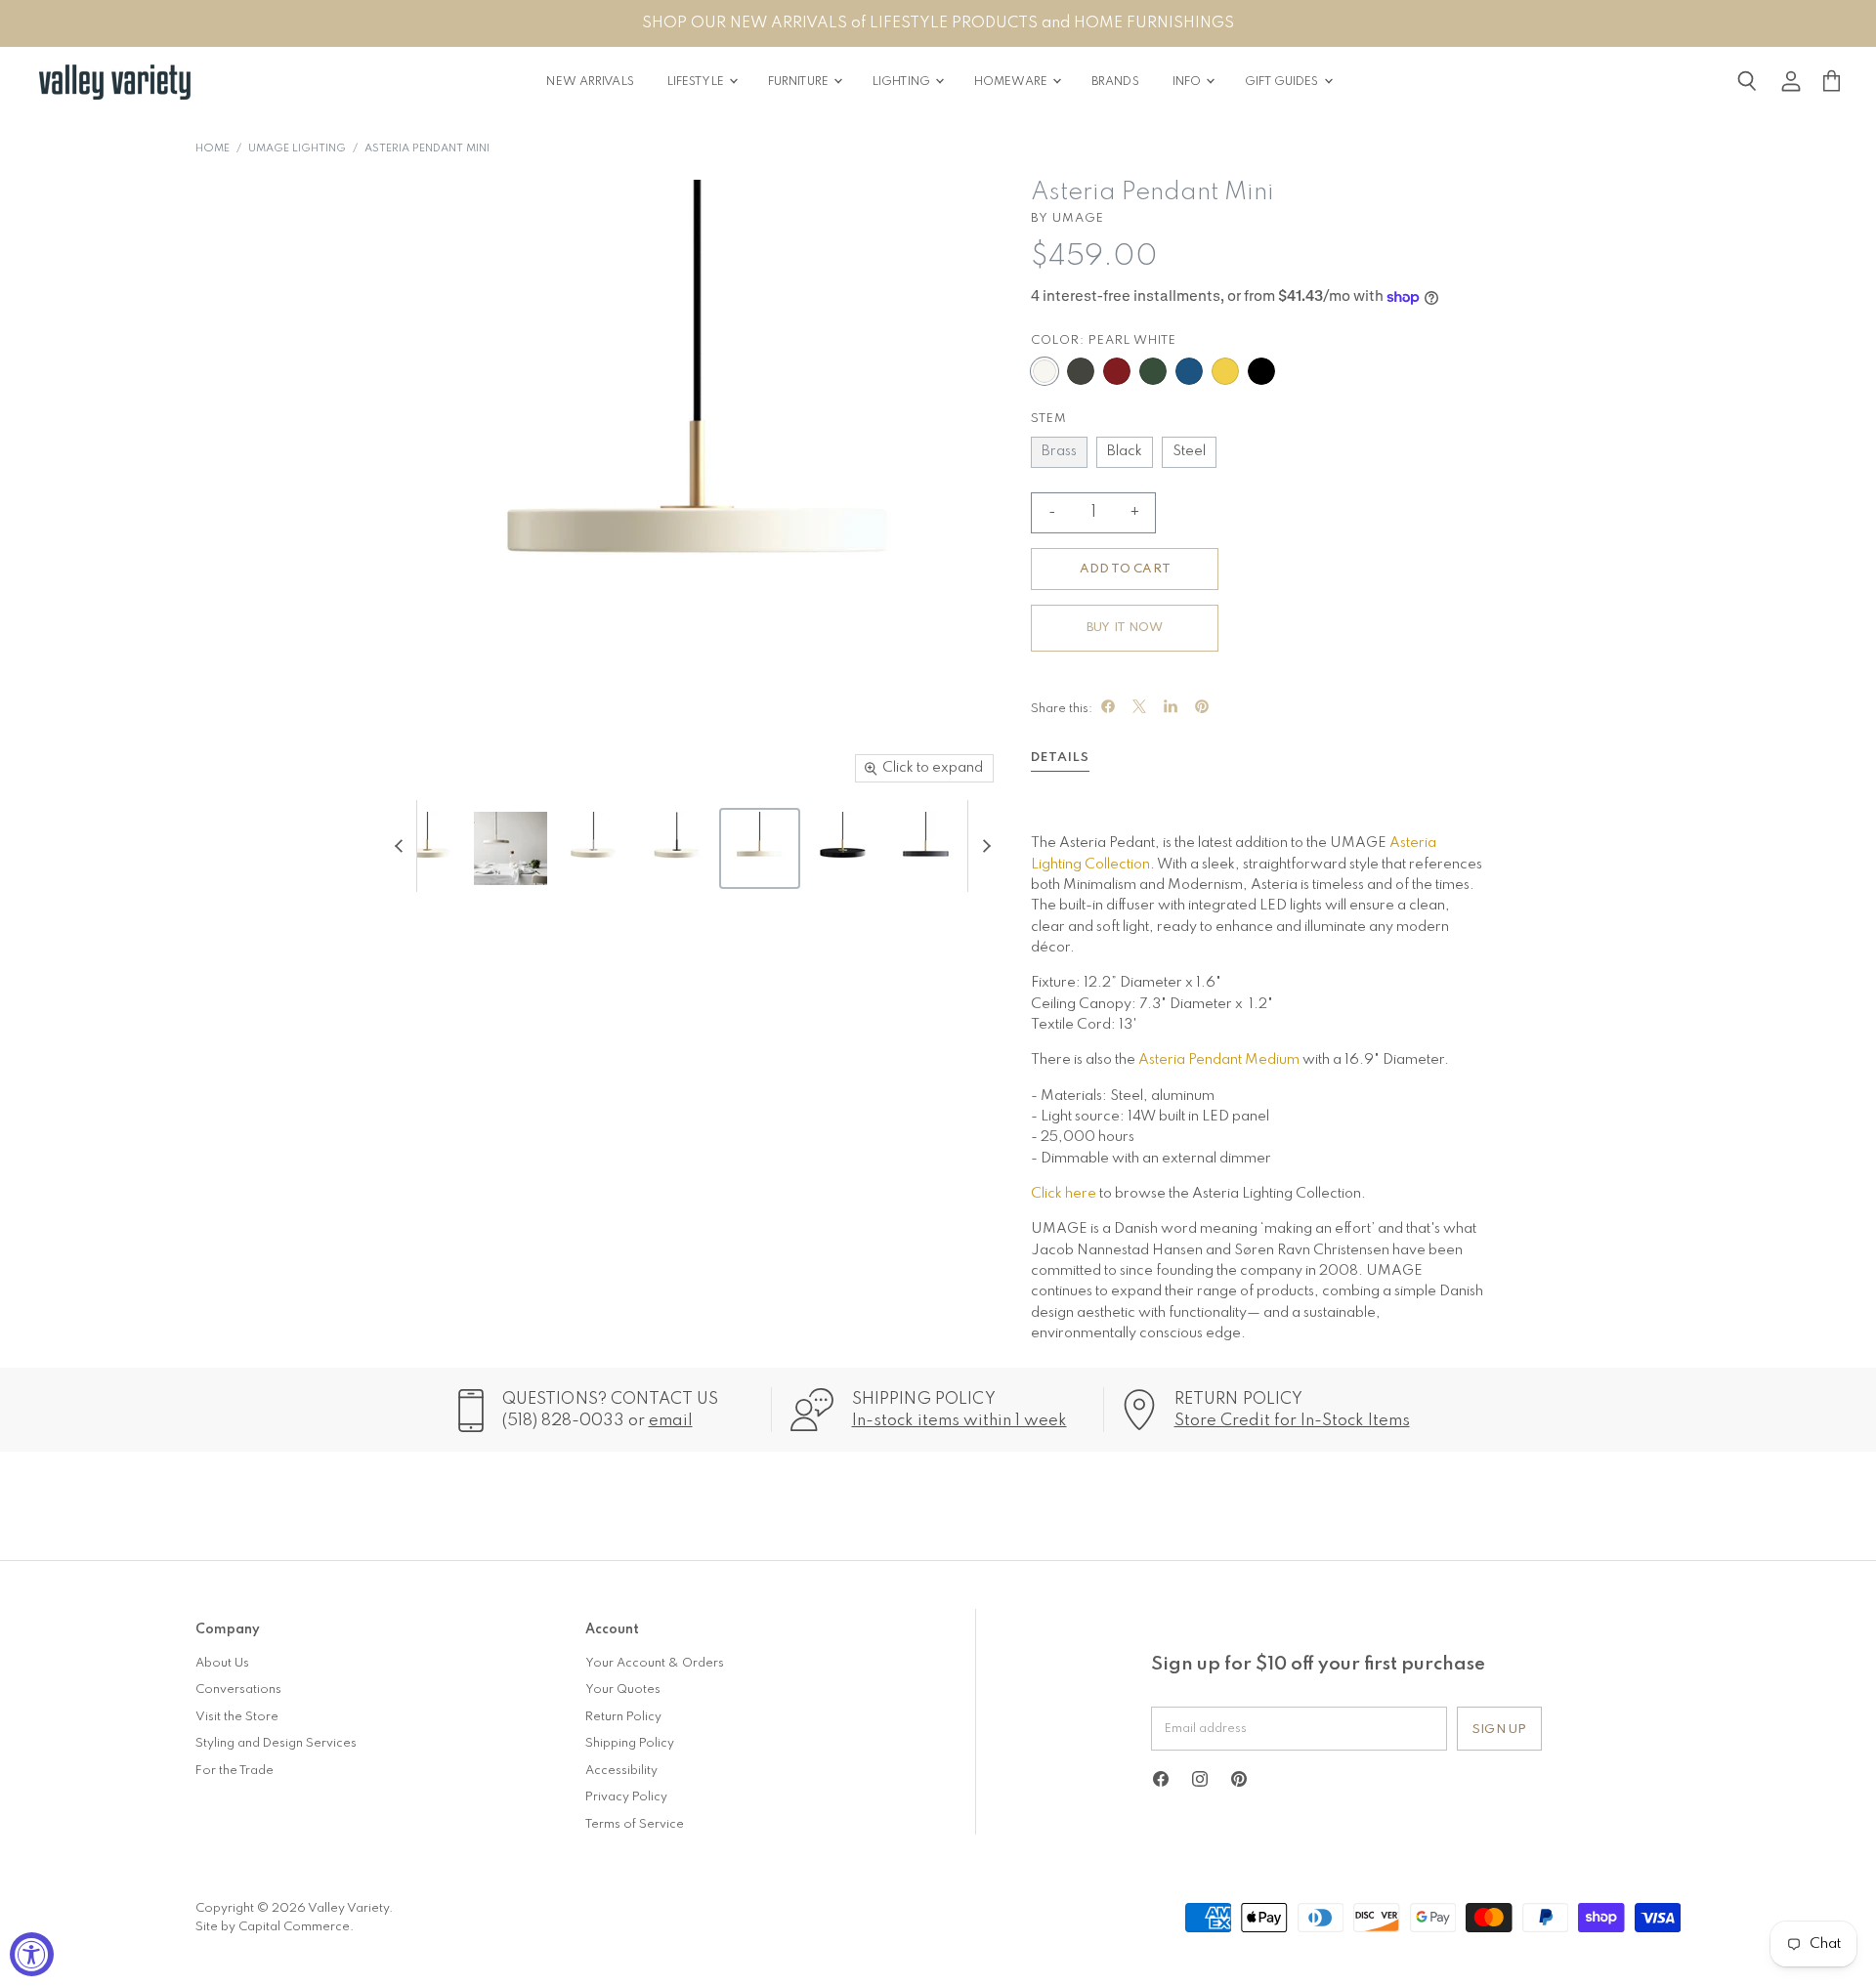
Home (213, 149)
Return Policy (623, 1717)
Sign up (1499, 1730)
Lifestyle (697, 82)
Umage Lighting (297, 149)
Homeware (1012, 82)
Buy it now (1125, 628)
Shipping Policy (630, 1743)
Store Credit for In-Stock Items (1292, 1421)
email (671, 1421)
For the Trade (234, 1771)
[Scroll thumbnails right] (983, 846)
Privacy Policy (626, 1797)
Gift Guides (1283, 82)
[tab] (1060, 761)
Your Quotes (623, 1690)
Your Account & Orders (655, 1663)
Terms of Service (635, 1824)
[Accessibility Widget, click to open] (32, 1954)
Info (1189, 82)
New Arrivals (590, 82)
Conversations (238, 1690)
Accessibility (621, 1771)
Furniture (800, 82)
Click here (1064, 1194)
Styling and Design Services (276, 1743)
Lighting (903, 82)
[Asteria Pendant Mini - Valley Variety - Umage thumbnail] (427, 848)
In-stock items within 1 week (959, 1421)
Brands (1115, 82)
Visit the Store (237, 1717)
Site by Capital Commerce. (275, 1927)
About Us (222, 1663)
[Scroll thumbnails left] (402, 846)
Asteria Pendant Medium (1219, 1060)
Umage (1078, 218)
